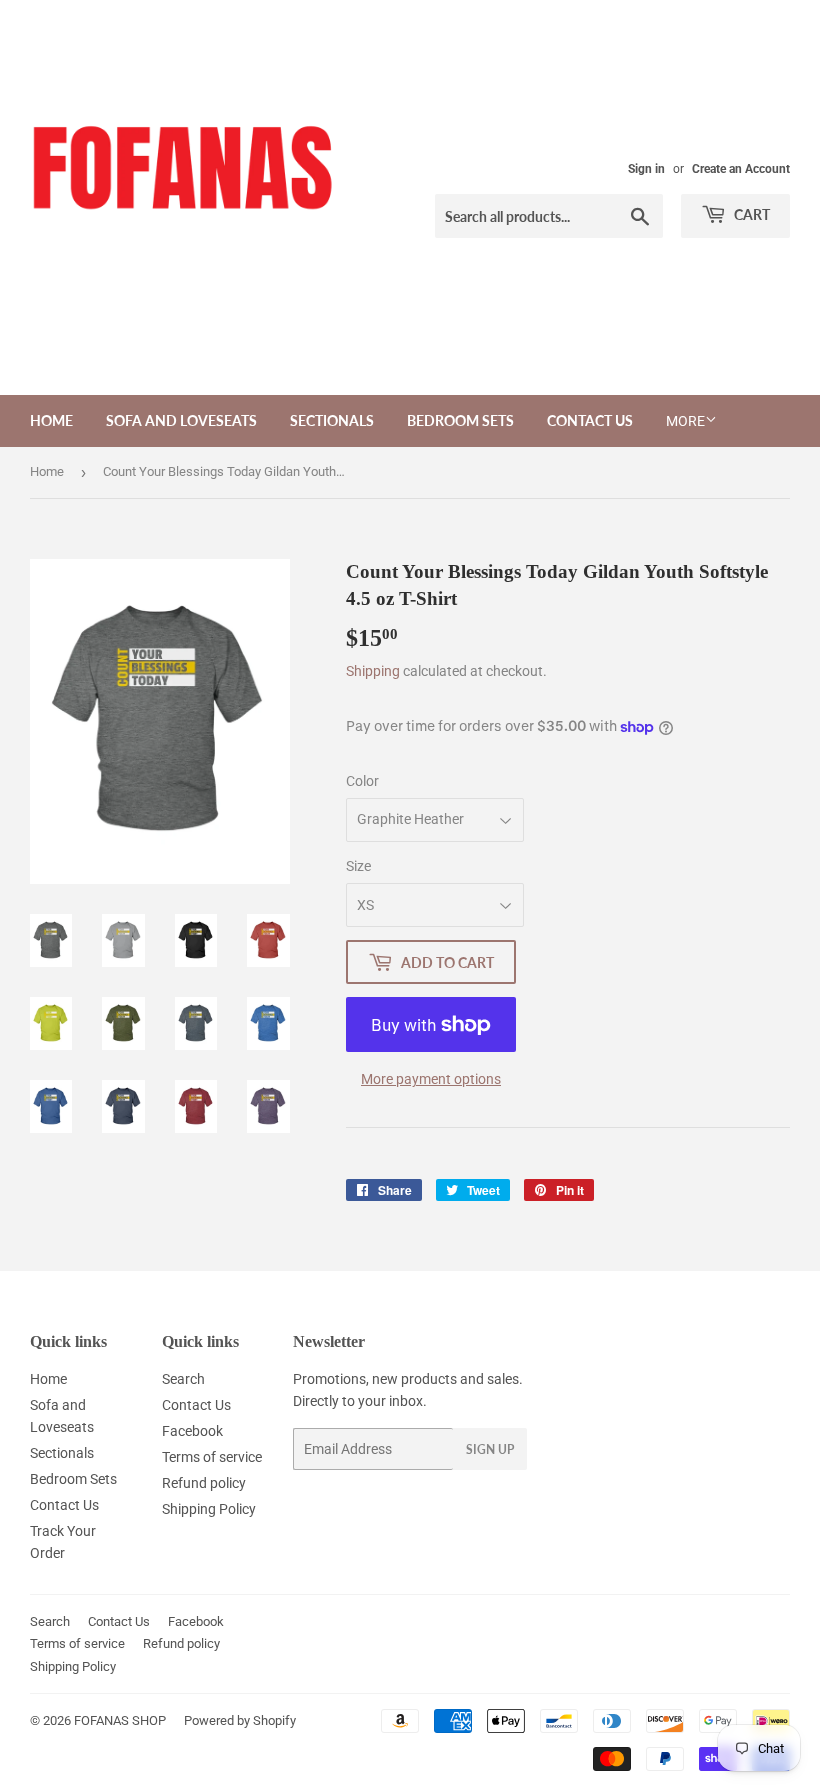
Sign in (646, 169)
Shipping (373, 671)
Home (51, 420)
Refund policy (204, 1483)
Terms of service (212, 1457)
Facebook (192, 1431)
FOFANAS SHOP (120, 1720)
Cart (750, 214)
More (685, 421)
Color (362, 781)
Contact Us (590, 420)
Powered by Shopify (240, 1720)
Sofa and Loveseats (181, 420)
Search (183, 1379)
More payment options (431, 1079)
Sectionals (332, 420)
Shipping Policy (209, 1509)
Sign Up (490, 1449)
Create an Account (741, 169)
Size (358, 866)
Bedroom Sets (460, 420)
